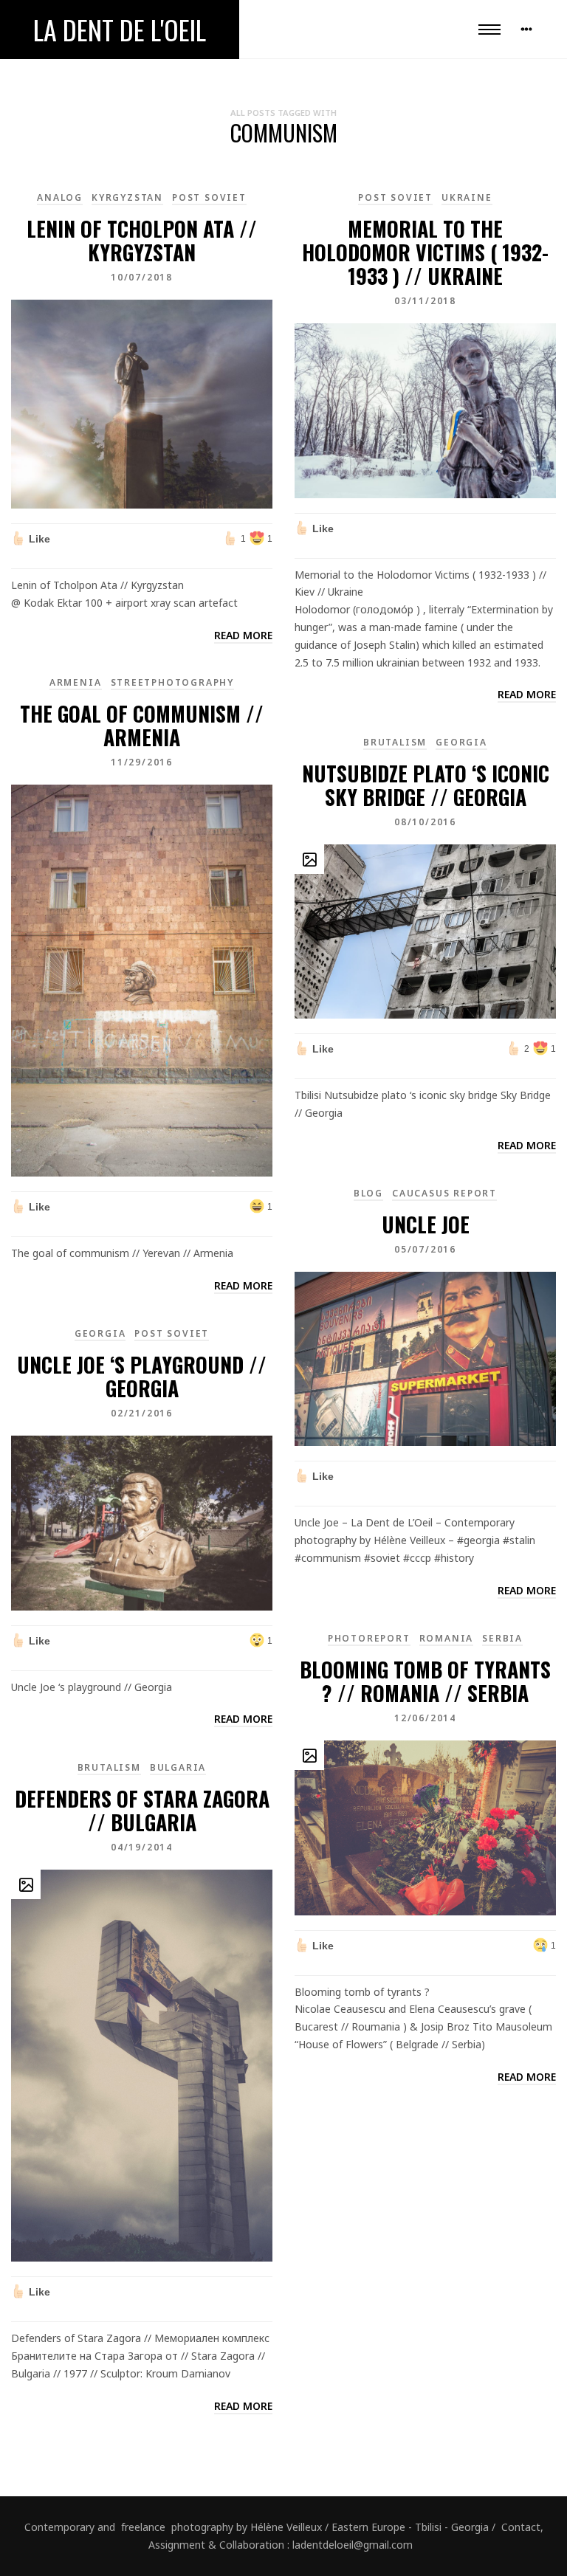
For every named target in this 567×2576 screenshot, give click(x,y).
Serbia (502, 1638)
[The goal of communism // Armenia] (142, 980)
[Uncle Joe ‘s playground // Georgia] (142, 1522)
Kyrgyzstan (127, 197)
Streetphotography (173, 682)
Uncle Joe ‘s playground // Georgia (142, 1376)
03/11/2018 (425, 301)
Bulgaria (178, 1767)
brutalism (395, 742)
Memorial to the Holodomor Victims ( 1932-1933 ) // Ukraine (425, 252)
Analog (60, 197)
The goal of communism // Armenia (142, 725)
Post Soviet (209, 197)
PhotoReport (369, 1638)
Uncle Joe (426, 1224)
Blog (368, 1193)
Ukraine (467, 197)
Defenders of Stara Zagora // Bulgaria (142, 1810)
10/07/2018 (142, 277)
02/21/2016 (142, 1413)
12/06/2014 (425, 1718)
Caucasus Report (444, 1193)
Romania (447, 1638)
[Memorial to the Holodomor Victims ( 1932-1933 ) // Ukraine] (425, 409)
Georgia (461, 742)
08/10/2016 (425, 822)
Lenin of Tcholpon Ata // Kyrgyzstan (142, 240)
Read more (243, 635)
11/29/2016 (142, 762)
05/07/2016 (425, 1249)
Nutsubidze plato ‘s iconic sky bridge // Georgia (426, 785)
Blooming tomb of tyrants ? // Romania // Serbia (425, 1681)
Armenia (76, 682)
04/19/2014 (142, 1847)
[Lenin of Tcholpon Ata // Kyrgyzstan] (142, 403)
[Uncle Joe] (425, 1358)
